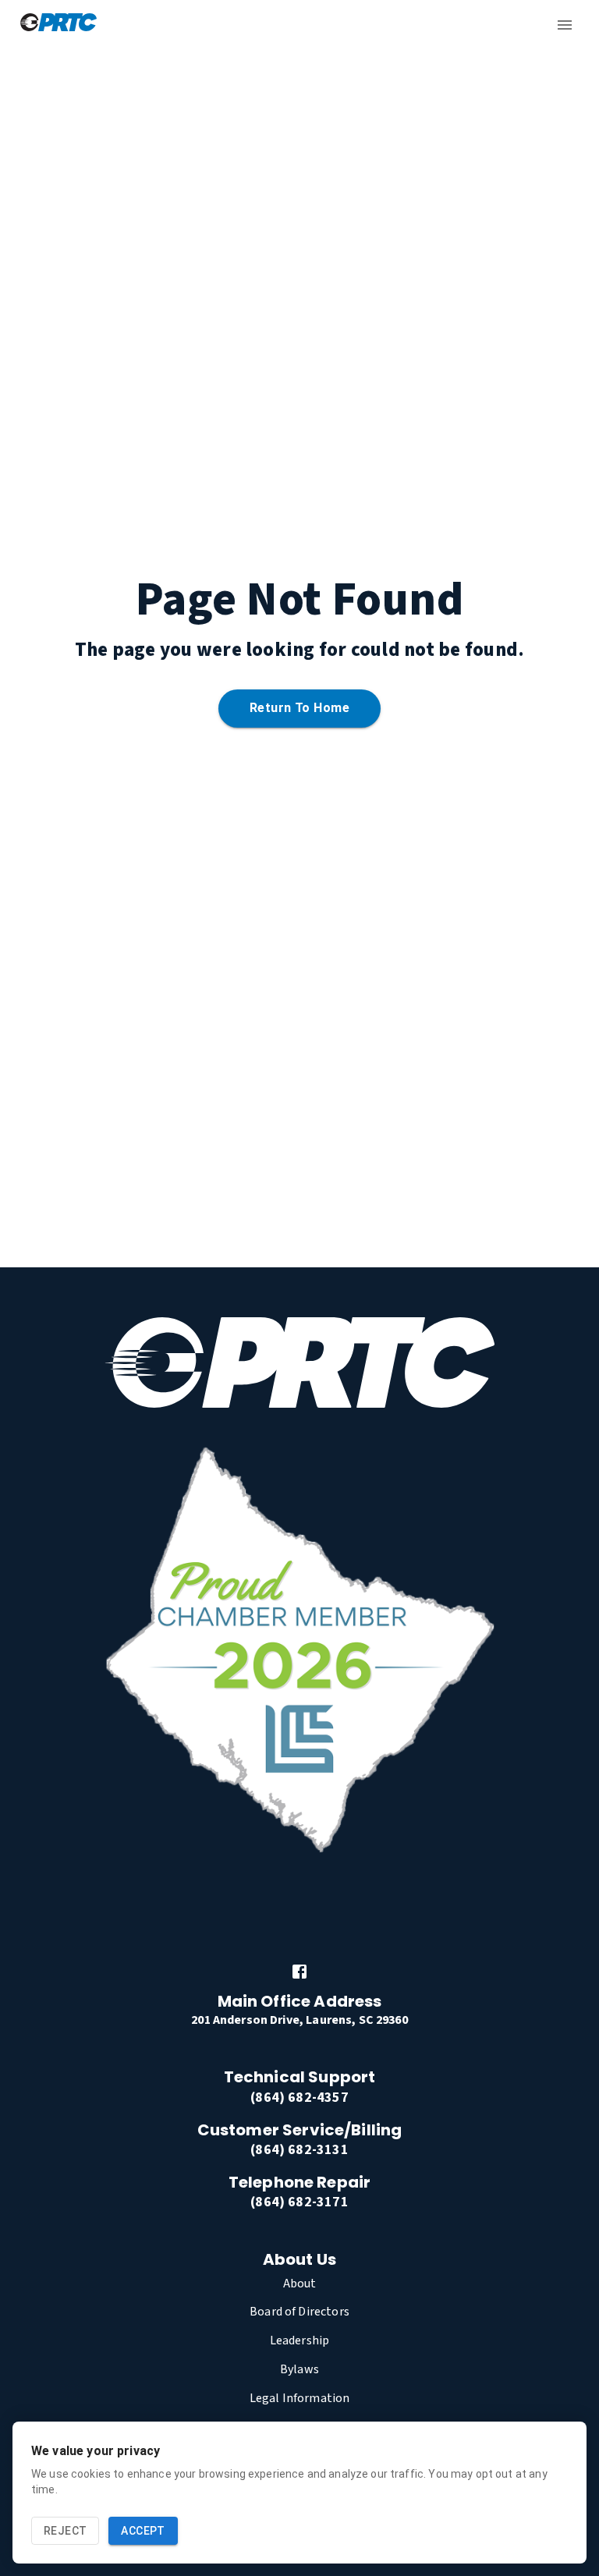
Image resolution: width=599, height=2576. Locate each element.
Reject (65, 2531)
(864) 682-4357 (299, 2098)
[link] (299, 1972)
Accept (143, 2531)
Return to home (299, 708)
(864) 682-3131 (299, 2150)
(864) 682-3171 (299, 2202)
